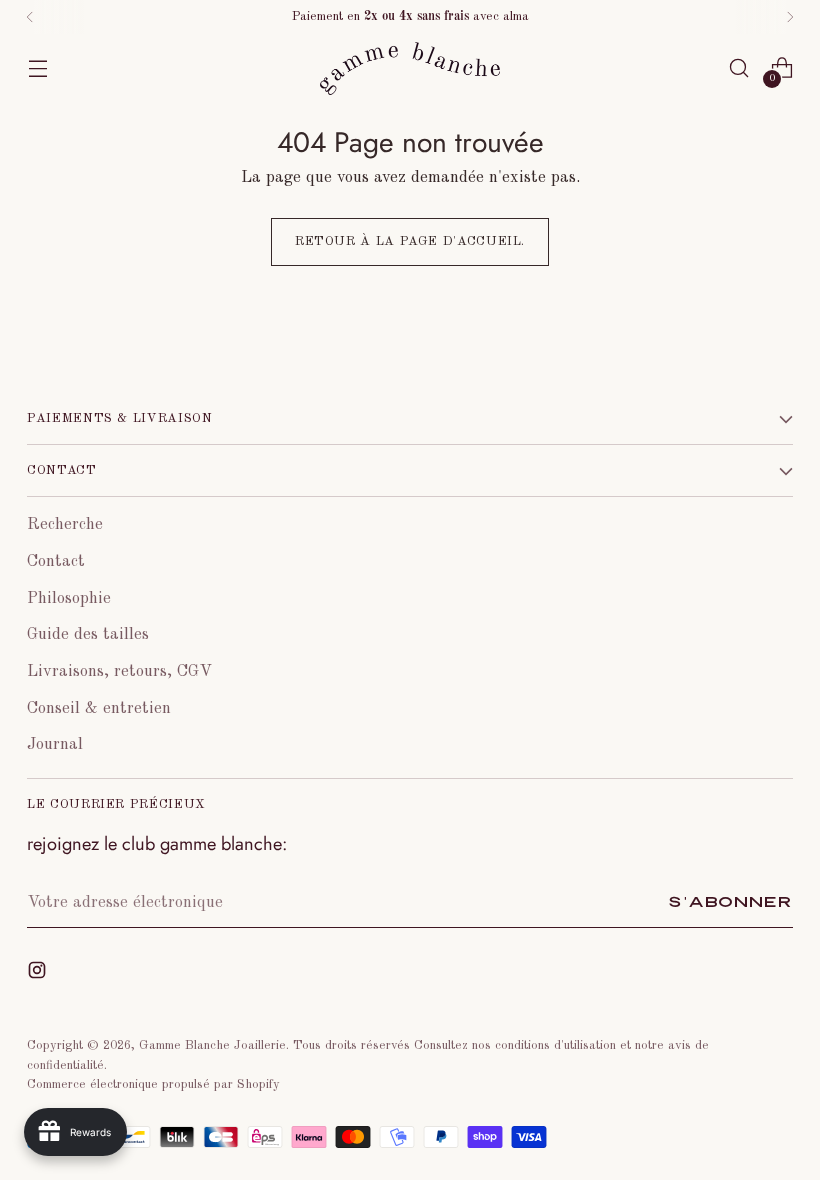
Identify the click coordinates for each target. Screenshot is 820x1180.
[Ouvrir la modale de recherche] (739, 68)
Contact (56, 561)
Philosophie (69, 598)
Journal (55, 744)
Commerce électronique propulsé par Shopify (153, 1084)
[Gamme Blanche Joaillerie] (410, 68)
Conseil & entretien (99, 708)
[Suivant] (790, 17)
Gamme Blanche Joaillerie (212, 1045)
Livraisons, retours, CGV (119, 671)
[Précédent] (30, 17)
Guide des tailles (88, 634)
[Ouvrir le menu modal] (37, 68)
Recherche (65, 524)
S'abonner (730, 903)
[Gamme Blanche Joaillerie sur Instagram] (39, 974)
